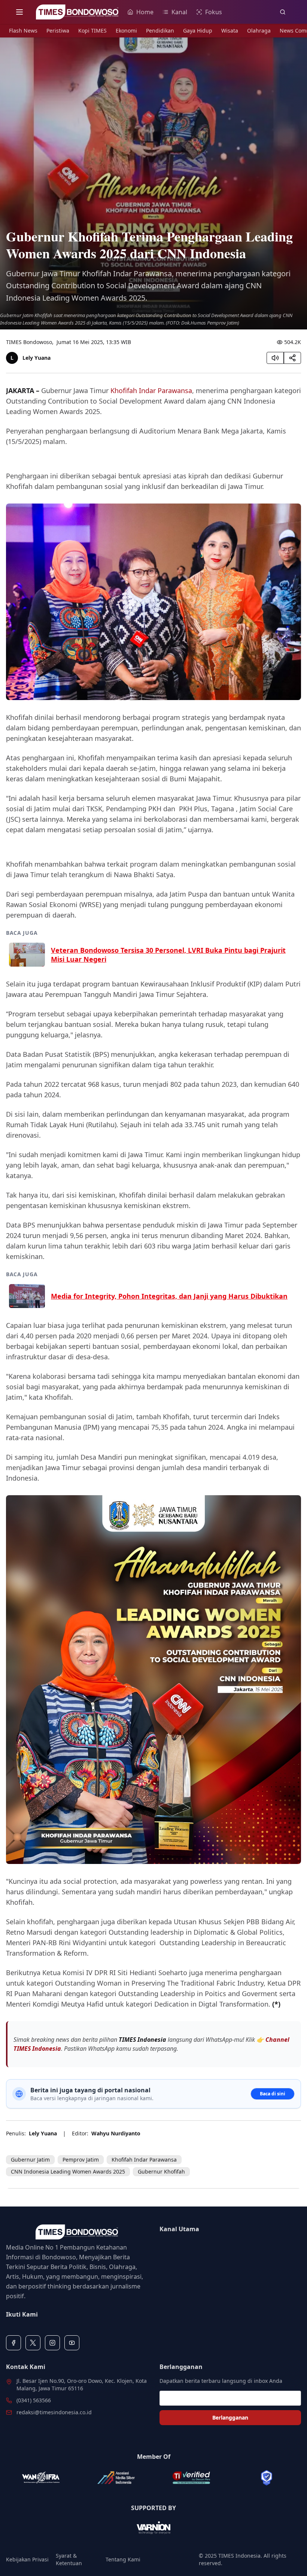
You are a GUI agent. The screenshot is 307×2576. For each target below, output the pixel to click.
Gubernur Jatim (30, 2160)
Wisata (230, 31)
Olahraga (259, 31)
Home (145, 12)
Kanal (179, 12)
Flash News (23, 31)
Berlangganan (230, 2417)
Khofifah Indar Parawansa (151, 390)
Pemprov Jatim (81, 2160)
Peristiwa (58, 31)
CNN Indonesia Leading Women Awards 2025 (68, 2171)
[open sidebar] (19, 12)
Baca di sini (273, 2094)
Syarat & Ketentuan (69, 2559)
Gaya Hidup (198, 31)
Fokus (214, 12)
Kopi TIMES (92, 31)
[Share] (292, 358)
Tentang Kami (123, 2559)
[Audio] (275, 358)
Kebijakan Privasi (27, 2559)
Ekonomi (126, 31)
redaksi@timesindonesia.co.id (54, 2412)
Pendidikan (160, 31)
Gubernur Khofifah (161, 2171)
